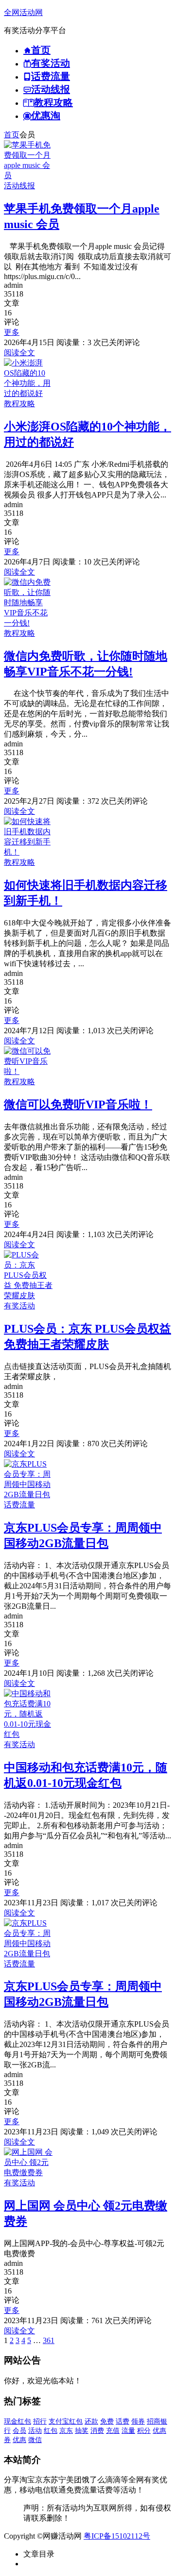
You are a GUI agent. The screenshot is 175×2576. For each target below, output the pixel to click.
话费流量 (19, 1505)
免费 (107, 2421)
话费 (122, 2421)
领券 (138, 2421)
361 (49, 2340)
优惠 (19, 2440)
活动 (35, 2431)
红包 (51, 2431)
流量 (128, 2431)
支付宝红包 (66, 2421)
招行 (40, 2421)
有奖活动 (19, 1306)
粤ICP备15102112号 (117, 2536)
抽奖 (82, 2431)
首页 (12, 135)
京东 (66, 2431)
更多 (12, 332)
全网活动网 (23, 12)
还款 (91, 2421)
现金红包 (17, 2421)
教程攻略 (19, 404)
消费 (97, 2431)
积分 (144, 2431)
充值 (113, 2431)
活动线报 (19, 186)
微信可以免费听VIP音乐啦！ (78, 1105)
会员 (19, 2431)
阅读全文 (19, 353)
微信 (35, 2440)
